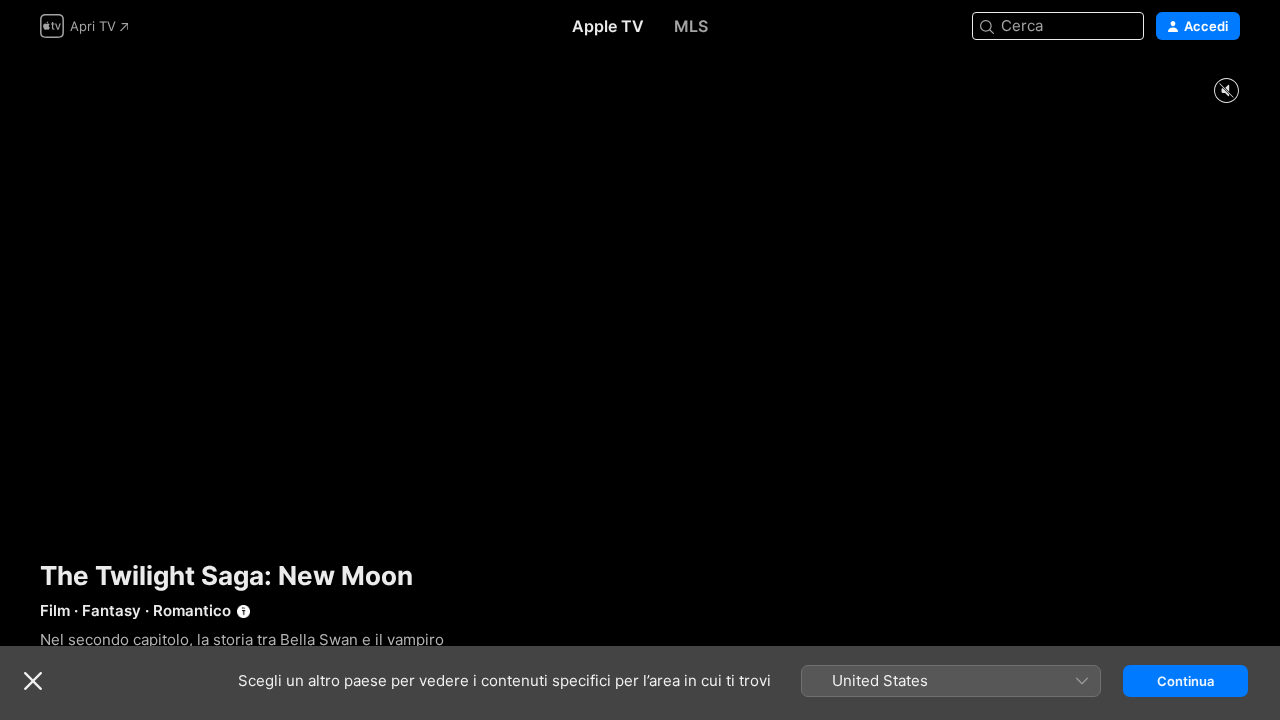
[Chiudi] (33, 681)
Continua (1185, 681)
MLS (691, 26)
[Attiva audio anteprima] (1226, 91)
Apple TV (608, 26)
